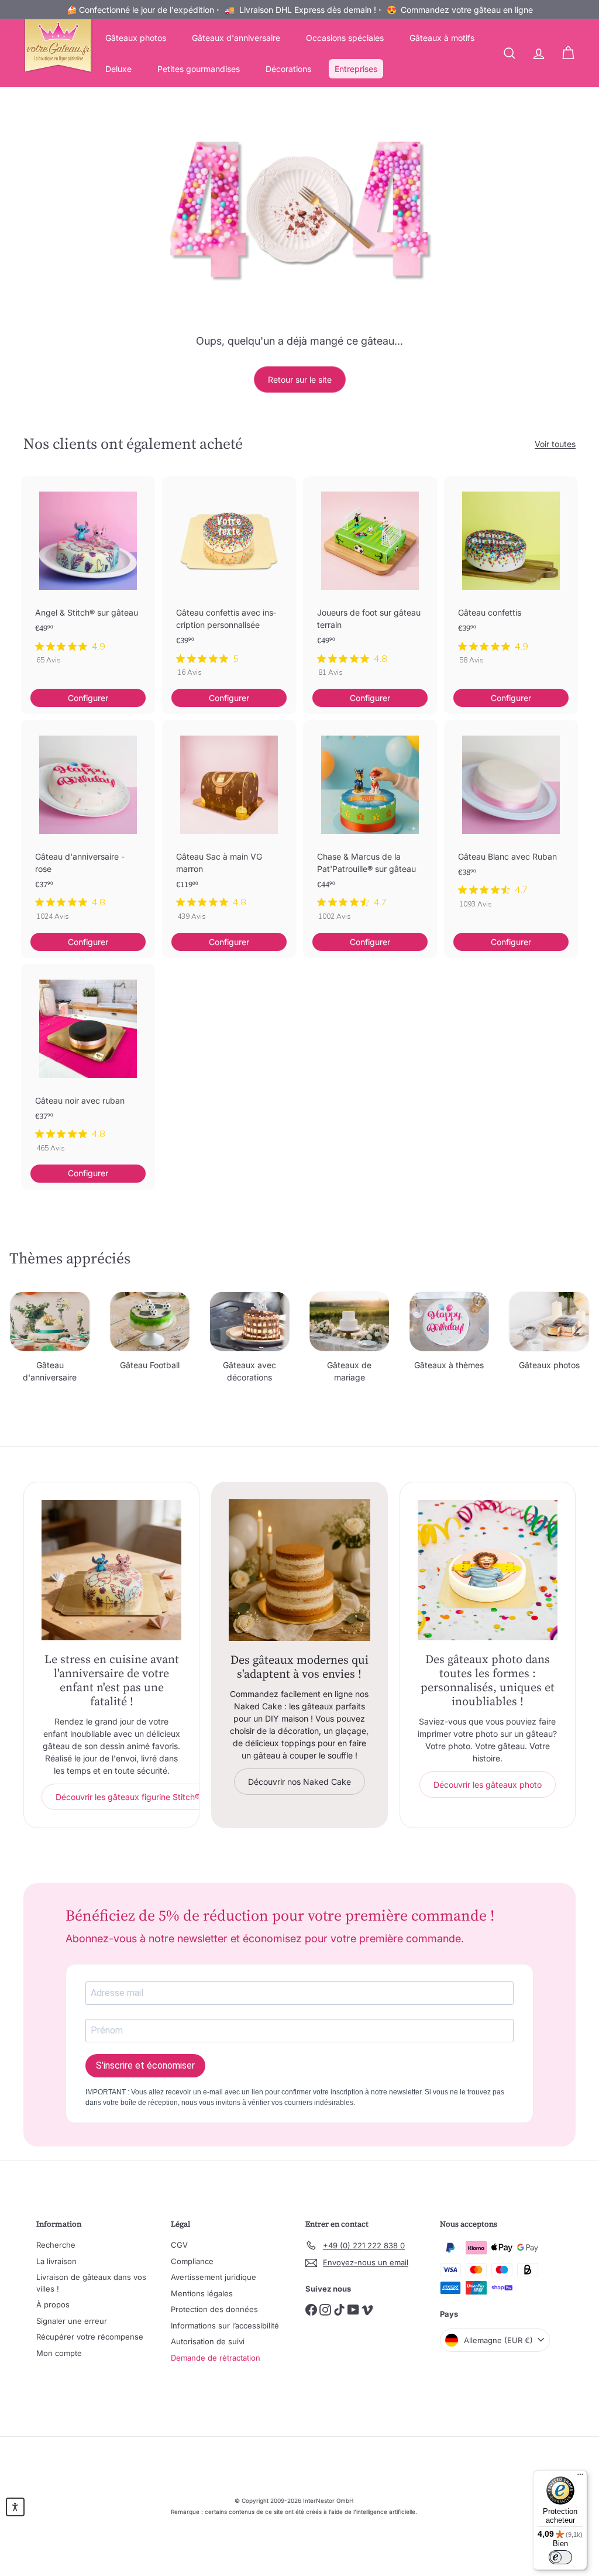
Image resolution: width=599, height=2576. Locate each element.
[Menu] (580, 2477)
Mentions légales (202, 2293)
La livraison (56, 2261)
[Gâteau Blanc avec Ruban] (511, 820)
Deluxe (118, 69)
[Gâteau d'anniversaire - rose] (88, 826)
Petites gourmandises (199, 69)
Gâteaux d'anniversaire (236, 38)
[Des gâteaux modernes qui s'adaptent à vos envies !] (299, 1570)
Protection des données (214, 2309)
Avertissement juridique (214, 2277)
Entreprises (356, 69)
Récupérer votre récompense (90, 2337)
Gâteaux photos (136, 38)
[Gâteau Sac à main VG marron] (229, 826)
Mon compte (59, 2353)
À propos (53, 2304)
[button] (15, 2507)
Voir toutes (555, 444)
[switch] (560, 2557)
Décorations (288, 69)
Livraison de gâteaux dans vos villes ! (91, 2283)
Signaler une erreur (72, 2321)
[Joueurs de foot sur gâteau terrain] (370, 583)
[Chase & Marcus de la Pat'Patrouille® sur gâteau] (370, 826)
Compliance (192, 2261)
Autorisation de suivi (208, 2341)
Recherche (56, 2245)
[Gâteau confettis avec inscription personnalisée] (229, 583)
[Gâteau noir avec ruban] (88, 1064)
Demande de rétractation (216, 2358)
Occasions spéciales (345, 38)
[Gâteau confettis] (511, 576)
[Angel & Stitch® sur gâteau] (88, 576)
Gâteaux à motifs (442, 38)
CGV (179, 2245)
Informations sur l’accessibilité (225, 2326)
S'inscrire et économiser (145, 2065)
